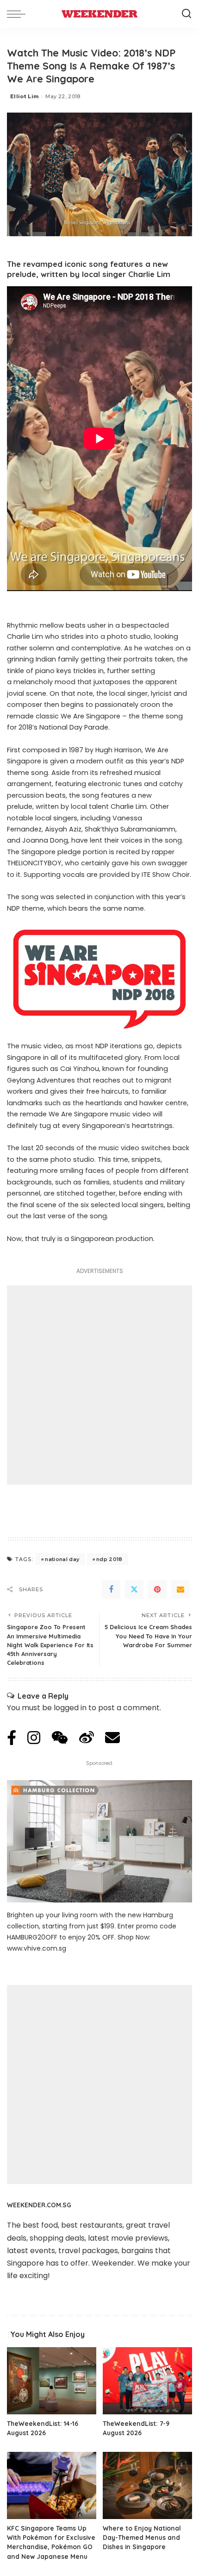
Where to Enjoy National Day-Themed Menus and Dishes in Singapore (142, 2538)
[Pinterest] (157, 1589)
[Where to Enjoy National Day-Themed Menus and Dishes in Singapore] (147, 2485)
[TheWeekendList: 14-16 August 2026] (52, 2381)
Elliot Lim (24, 96)
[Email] (180, 1589)
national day (62, 1559)
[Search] (187, 14)
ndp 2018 (109, 1559)
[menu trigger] (19, 14)
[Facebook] (111, 1589)
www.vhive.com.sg (37, 1948)
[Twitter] (134, 1589)
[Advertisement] (99, 1385)
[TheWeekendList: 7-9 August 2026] (147, 2381)
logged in (70, 1708)
